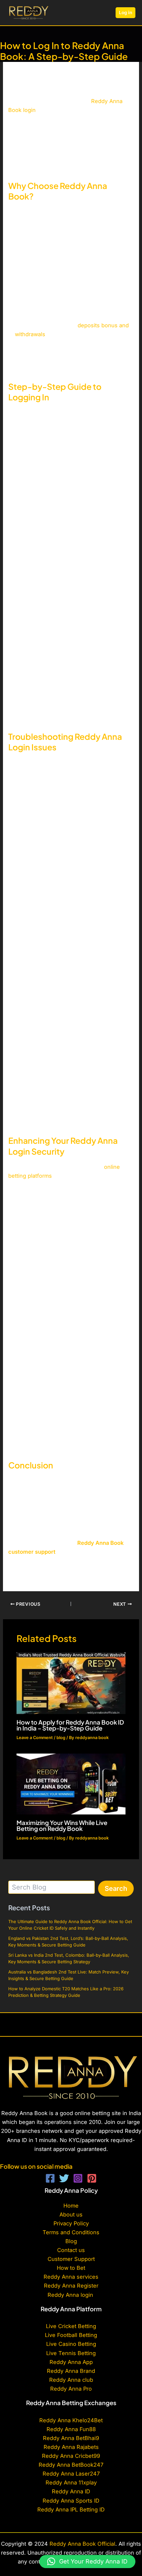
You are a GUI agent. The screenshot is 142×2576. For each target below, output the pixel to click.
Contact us (71, 2250)
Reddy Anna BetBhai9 (71, 2438)
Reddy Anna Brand (71, 2371)
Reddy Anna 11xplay (71, 2482)
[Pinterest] (92, 2178)
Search (116, 1889)
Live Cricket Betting (71, 2326)
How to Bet (71, 2268)
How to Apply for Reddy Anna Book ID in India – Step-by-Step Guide (70, 1725)
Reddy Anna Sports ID (71, 2501)
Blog (71, 2241)
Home (71, 2206)
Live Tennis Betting (71, 2353)
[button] (125, 13)
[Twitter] (64, 2178)
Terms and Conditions (71, 2232)
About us (71, 2214)
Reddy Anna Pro (71, 2389)
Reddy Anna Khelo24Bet (71, 2420)
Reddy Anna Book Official (82, 2544)
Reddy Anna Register (71, 2286)
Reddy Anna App (71, 2362)
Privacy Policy (71, 2223)
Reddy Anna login (71, 2295)
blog (61, 1738)
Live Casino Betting (71, 2344)
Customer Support (71, 2259)
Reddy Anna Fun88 (71, 2429)
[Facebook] (50, 2178)
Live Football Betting (71, 2335)
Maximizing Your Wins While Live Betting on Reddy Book (62, 1825)
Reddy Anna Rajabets (71, 2447)
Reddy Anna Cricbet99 (71, 2456)
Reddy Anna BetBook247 (71, 2465)
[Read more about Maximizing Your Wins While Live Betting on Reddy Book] (71, 1784)
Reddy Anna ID (71, 2491)
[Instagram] (78, 2178)
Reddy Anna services (71, 2277)
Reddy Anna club (71, 2380)
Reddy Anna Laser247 (71, 2474)
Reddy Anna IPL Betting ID (71, 2509)
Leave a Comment (35, 1738)
